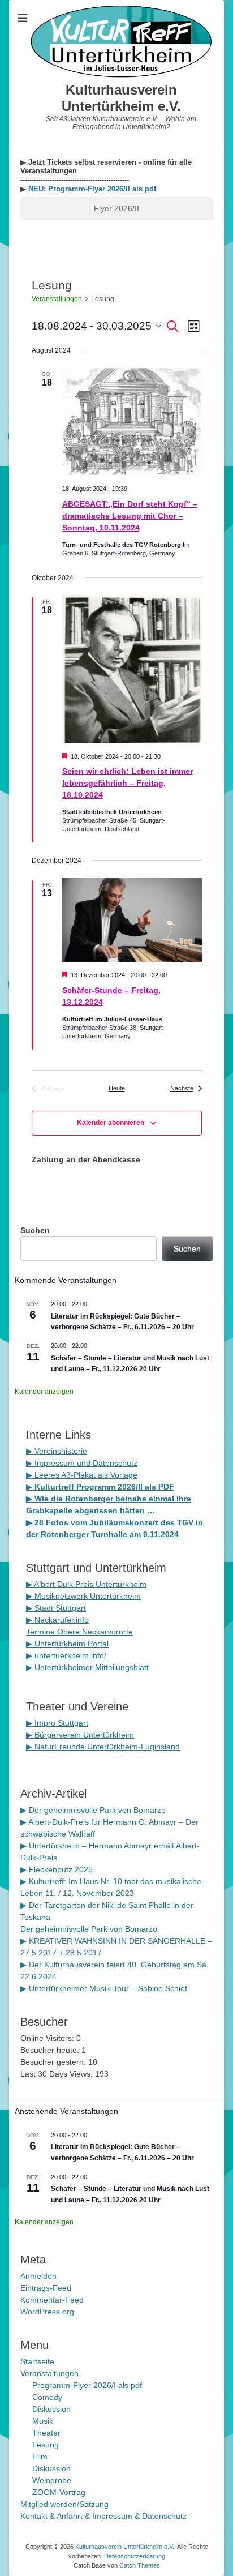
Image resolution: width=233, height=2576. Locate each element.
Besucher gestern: (54, 2062)
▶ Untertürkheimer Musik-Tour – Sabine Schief (104, 1988)
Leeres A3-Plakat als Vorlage (85, 1475)
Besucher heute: (51, 2050)
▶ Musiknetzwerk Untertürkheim (83, 1596)
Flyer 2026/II (116, 208)
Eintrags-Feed (46, 2288)
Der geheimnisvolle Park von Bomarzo (89, 1929)
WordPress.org (47, 2312)
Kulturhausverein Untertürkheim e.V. (121, 98)
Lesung (46, 2445)
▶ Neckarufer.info (57, 1620)
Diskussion (51, 2409)
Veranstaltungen (57, 299)
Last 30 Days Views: (58, 2074)
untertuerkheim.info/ (70, 1655)
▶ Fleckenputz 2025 (57, 1869)
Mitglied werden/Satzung (64, 2504)
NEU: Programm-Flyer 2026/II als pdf (91, 189)
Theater (46, 2433)
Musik (43, 2421)
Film (40, 2457)
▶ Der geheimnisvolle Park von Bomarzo (93, 1810)
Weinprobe (52, 2480)
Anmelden (38, 2276)
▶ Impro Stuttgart (57, 1723)
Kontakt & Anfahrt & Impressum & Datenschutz (103, 2516)
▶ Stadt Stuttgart (56, 1608)
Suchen (35, 1230)
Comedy (47, 2397)
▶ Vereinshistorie (57, 1451)
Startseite (37, 2361)
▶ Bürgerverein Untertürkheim (80, 1735)
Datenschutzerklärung (135, 2556)
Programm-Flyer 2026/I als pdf (87, 2385)
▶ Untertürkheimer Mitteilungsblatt (87, 1667)
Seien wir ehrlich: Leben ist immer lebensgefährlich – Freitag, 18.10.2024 (128, 783)
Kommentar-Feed (52, 2300)
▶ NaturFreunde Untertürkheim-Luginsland (103, 1747)
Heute (117, 1088)
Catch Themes (140, 2565)
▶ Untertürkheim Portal (67, 1644)
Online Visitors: (48, 2038)
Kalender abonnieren (111, 1123)
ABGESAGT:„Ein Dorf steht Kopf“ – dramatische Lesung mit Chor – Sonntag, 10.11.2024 (130, 516)
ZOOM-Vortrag (59, 2492)
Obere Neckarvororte (95, 1632)
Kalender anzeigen (44, 1392)
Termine (42, 1632)
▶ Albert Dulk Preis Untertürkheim (86, 1584)
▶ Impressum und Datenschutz (82, 1463)
